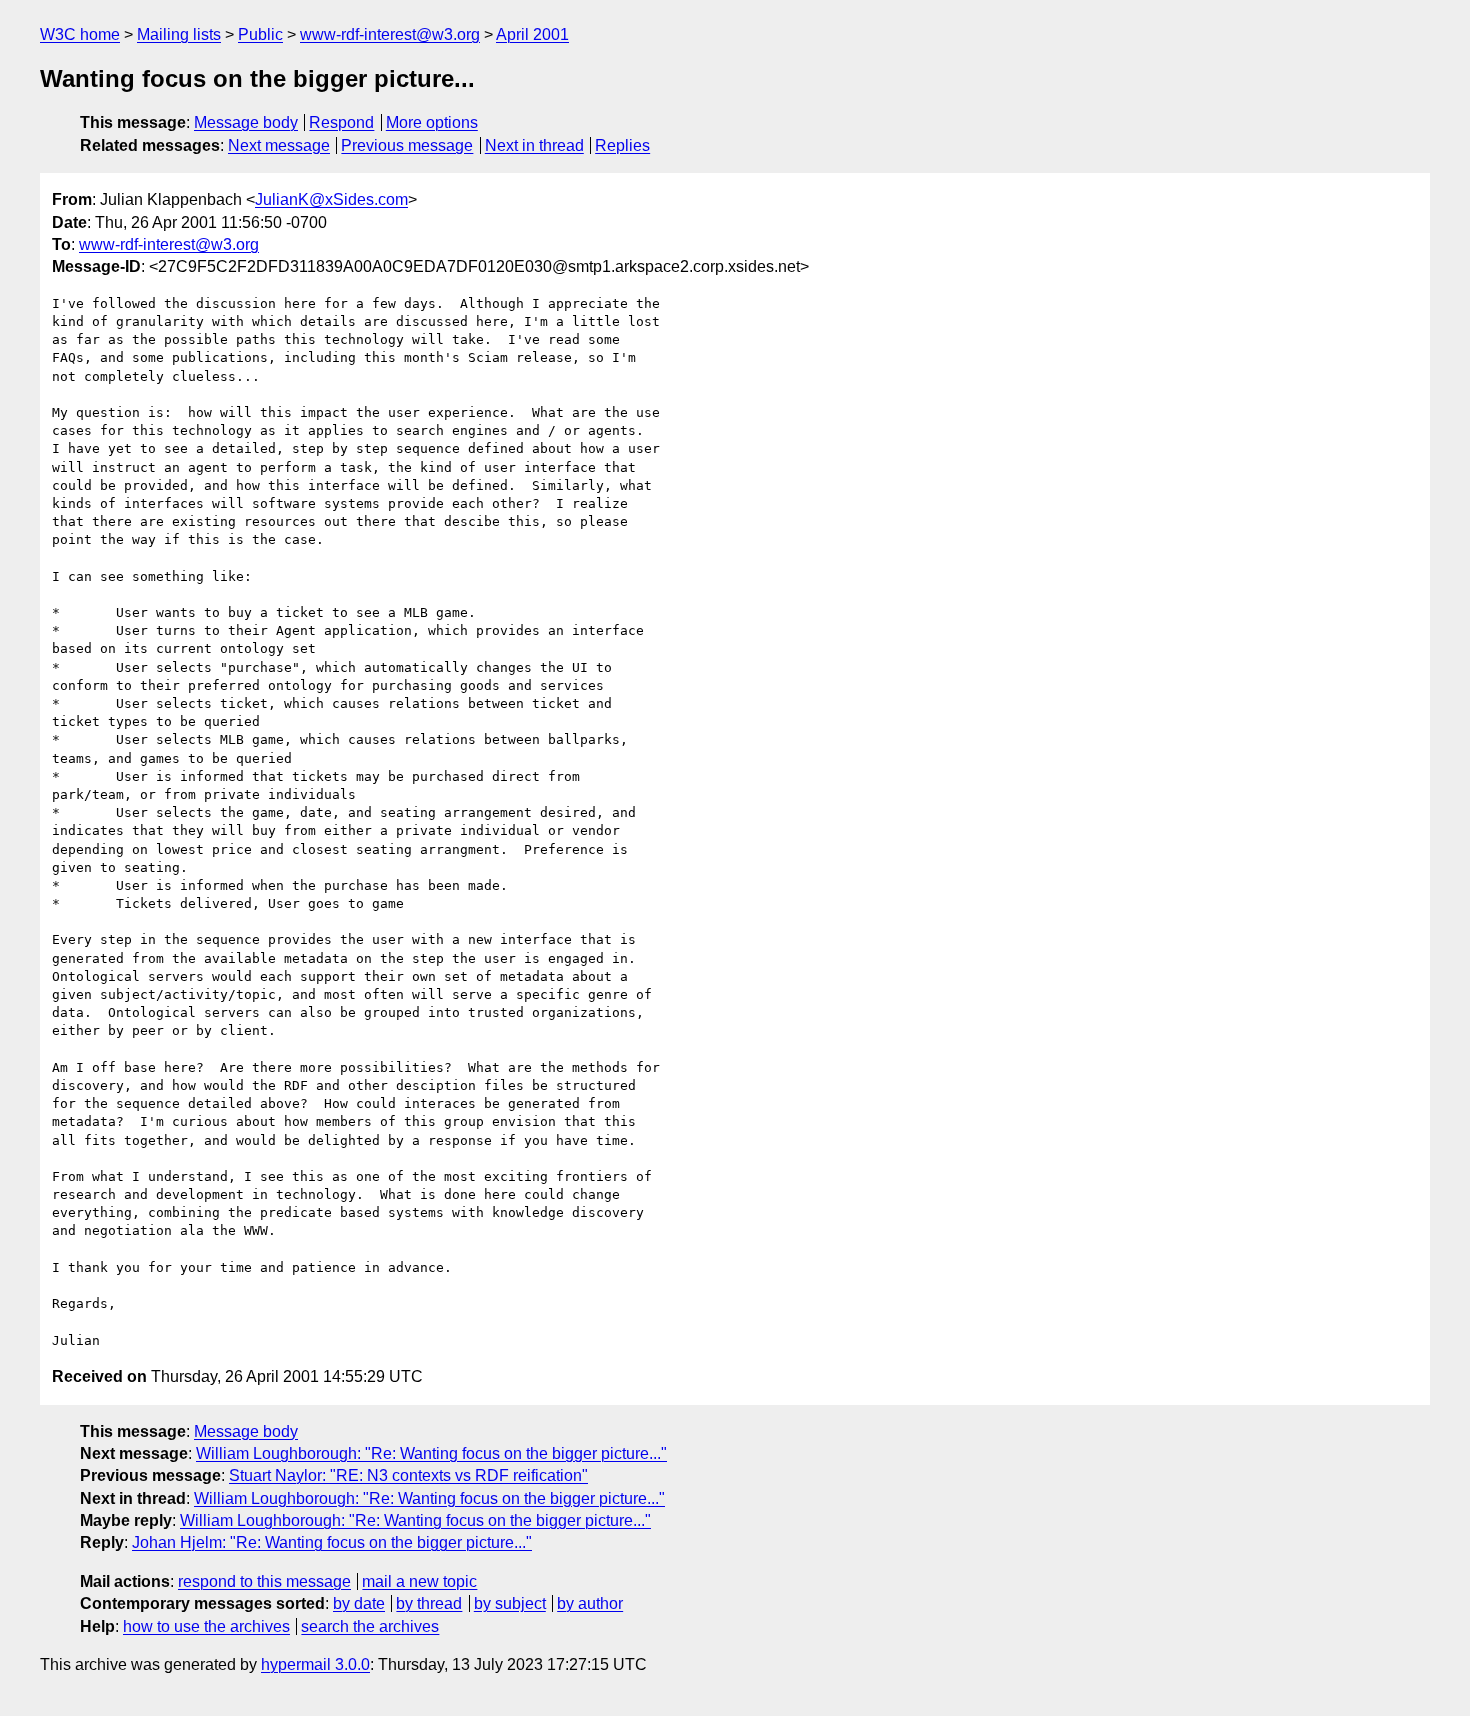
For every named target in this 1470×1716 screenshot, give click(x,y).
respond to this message (264, 1581)
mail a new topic (419, 1581)
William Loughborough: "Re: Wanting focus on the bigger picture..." (431, 1453)
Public (260, 34)
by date (359, 1603)
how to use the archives (206, 1626)
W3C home (80, 34)
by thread (429, 1603)
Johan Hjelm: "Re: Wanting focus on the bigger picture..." (332, 1542)
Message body (246, 122)
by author (590, 1603)
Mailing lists (179, 34)
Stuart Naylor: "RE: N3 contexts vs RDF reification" (408, 1475)
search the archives (370, 1626)
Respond (341, 122)
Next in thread (534, 145)
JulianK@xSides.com (331, 199)
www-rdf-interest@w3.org (390, 34)
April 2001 (532, 34)
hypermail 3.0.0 (315, 1664)
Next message (279, 145)
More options (432, 122)
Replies (622, 145)
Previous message (407, 145)
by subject (510, 1603)
